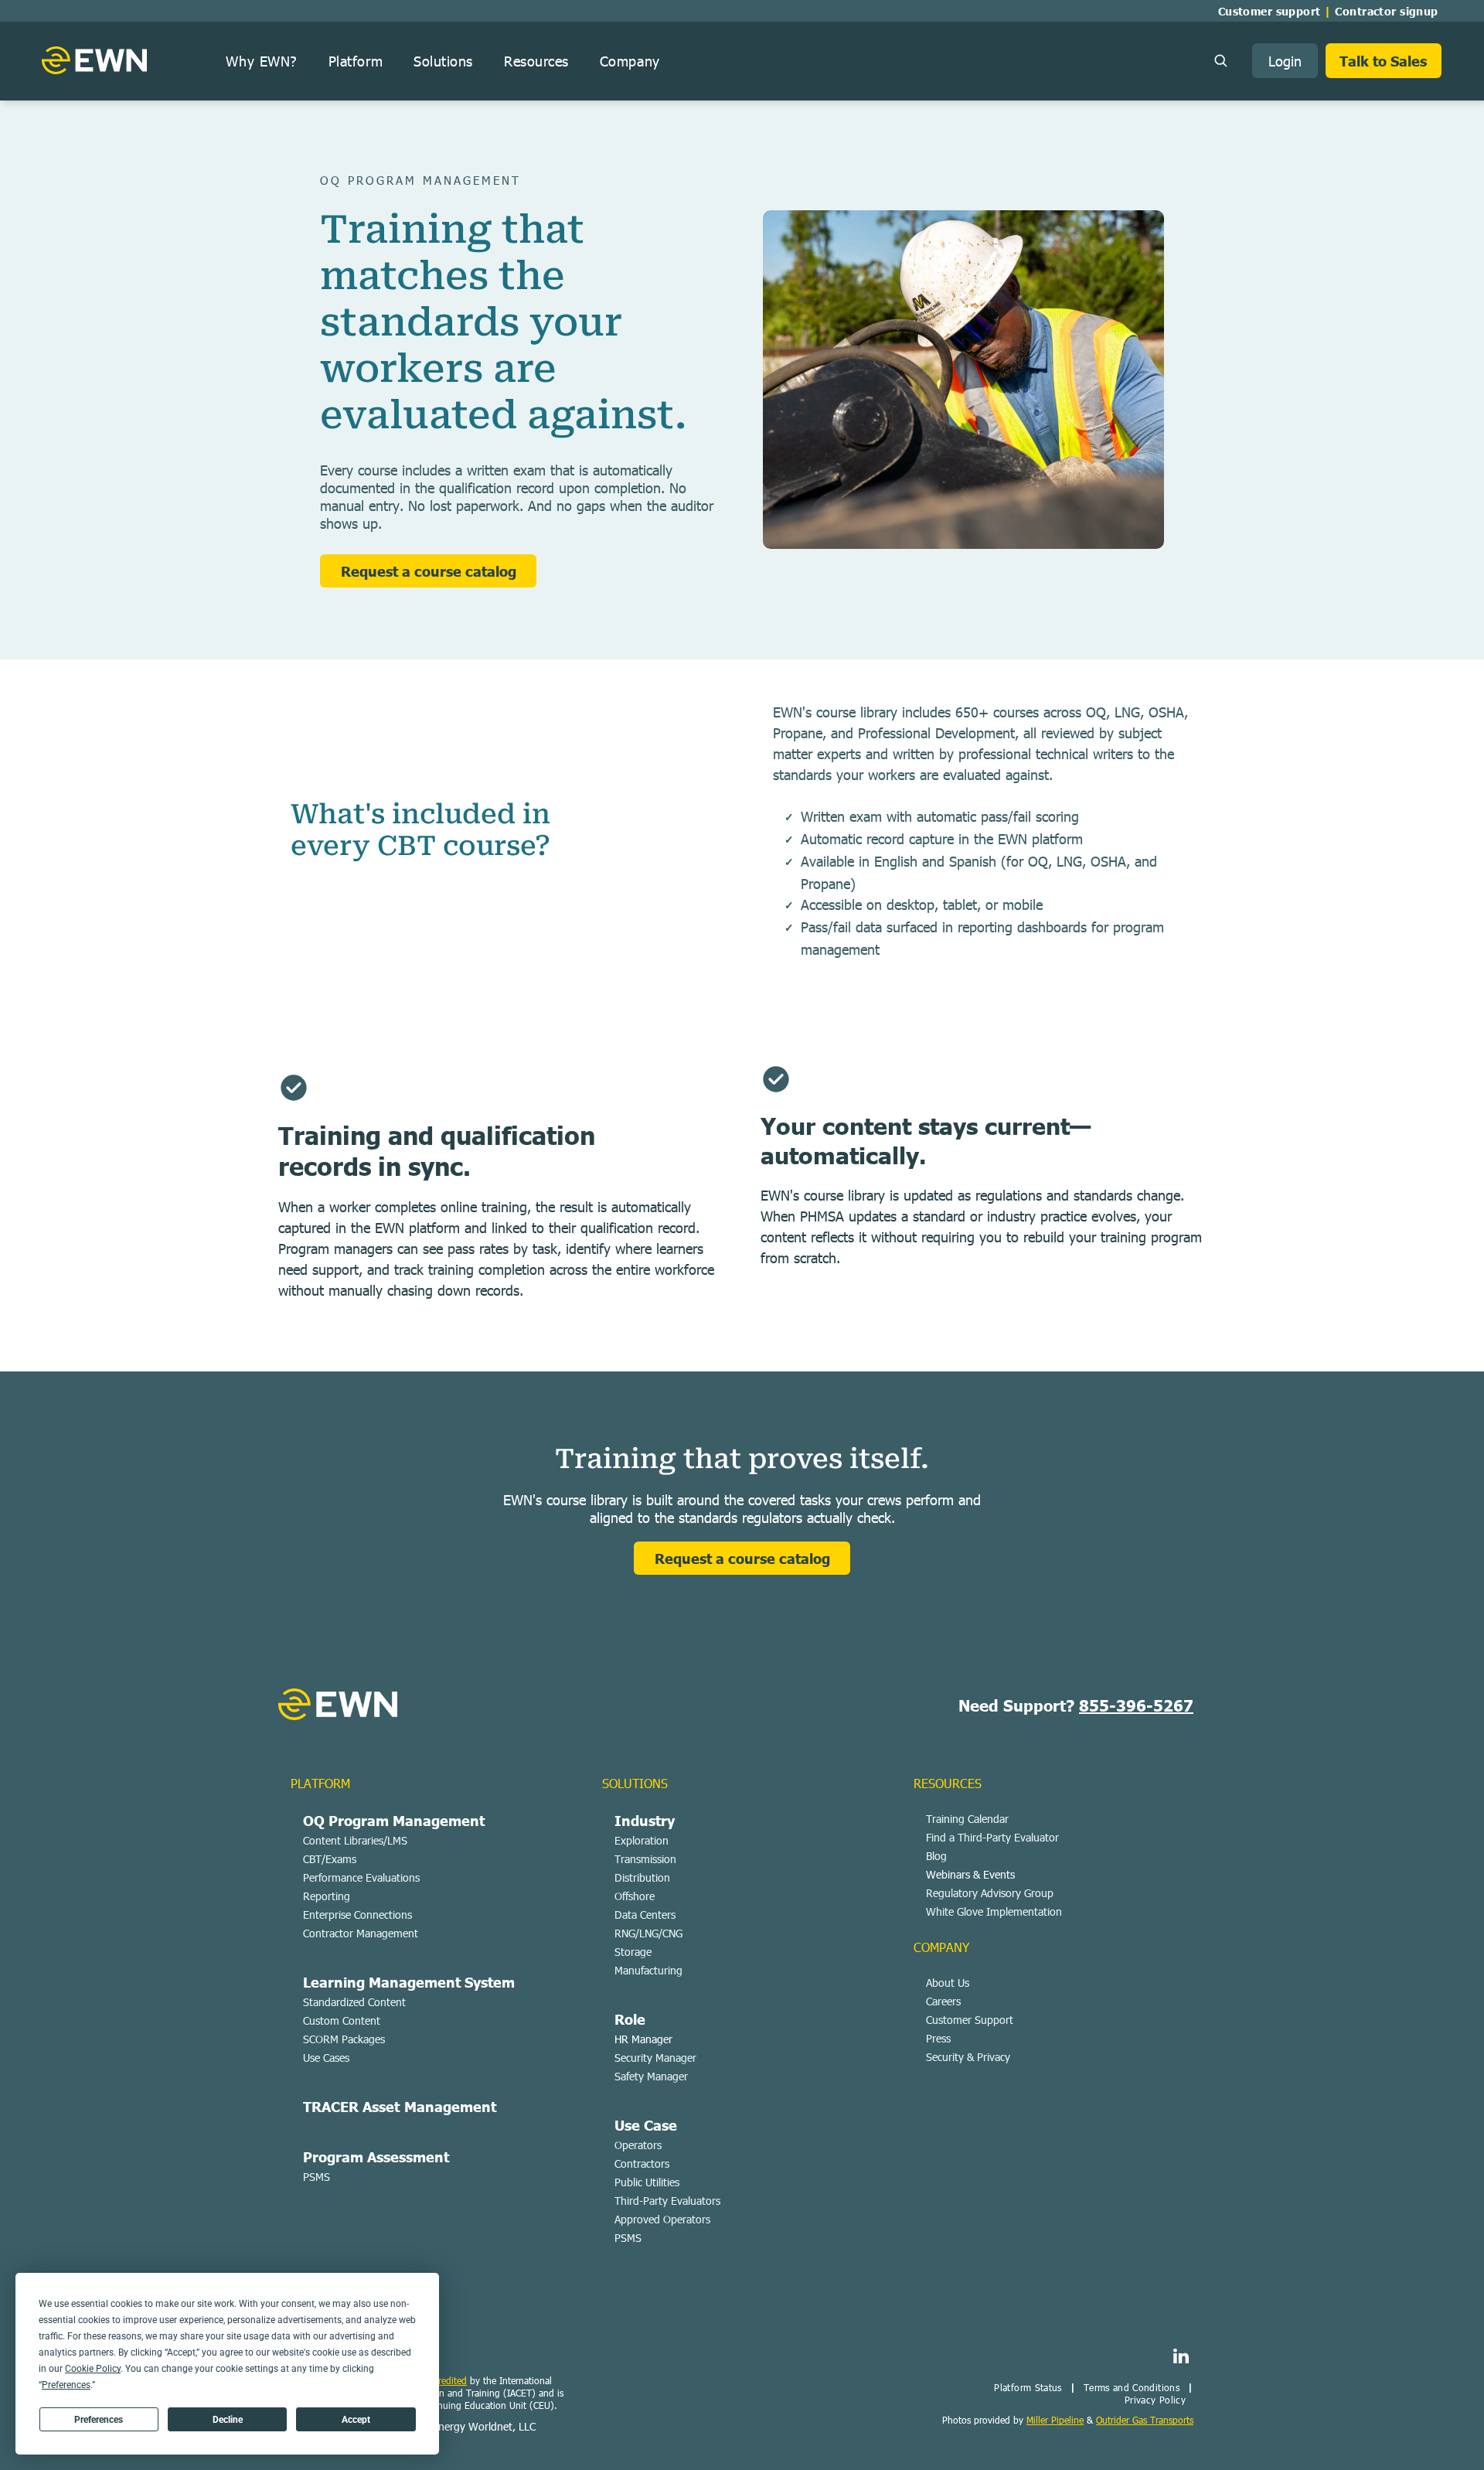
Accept (356, 2420)
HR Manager (643, 2039)
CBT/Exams (330, 1859)
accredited (446, 2380)
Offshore (635, 1896)
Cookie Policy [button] (93, 2369)
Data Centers (645, 1915)
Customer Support (970, 2020)
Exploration (642, 1840)
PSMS (317, 2177)
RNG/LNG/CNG (648, 1933)
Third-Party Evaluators (667, 2201)
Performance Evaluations (361, 1877)
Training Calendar (967, 1819)
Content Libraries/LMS (355, 1840)
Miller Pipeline (1055, 2420)
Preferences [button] (66, 2385)
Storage (633, 1952)
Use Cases (326, 2058)
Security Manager (655, 2058)
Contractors (642, 2163)
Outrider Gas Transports (1145, 2420)
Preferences (99, 2420)
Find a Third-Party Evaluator (992, 1837)
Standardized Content (354, 2002)
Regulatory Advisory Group (990, 1893)
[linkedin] (1181, 2358)
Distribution (642, 1877)
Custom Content (342, 2020)
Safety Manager (651, 2076)
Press (938, 2038)
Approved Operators (662, 2219)
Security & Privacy (968, 2057)
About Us (948, 1983)
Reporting (327, 1896)
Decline (228, 2420)
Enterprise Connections (357, 1915)
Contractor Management (361, 1933)
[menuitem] (1273, 11)
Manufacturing (648, 1970)
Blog (936, 1856)
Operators (638, 2145)
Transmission (645, 1859)
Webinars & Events (970, 1874)
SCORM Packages (344, 2039)
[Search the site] (1220, 60)
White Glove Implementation (994, 1911)
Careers (943, 2001)
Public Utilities (647, 2182)
